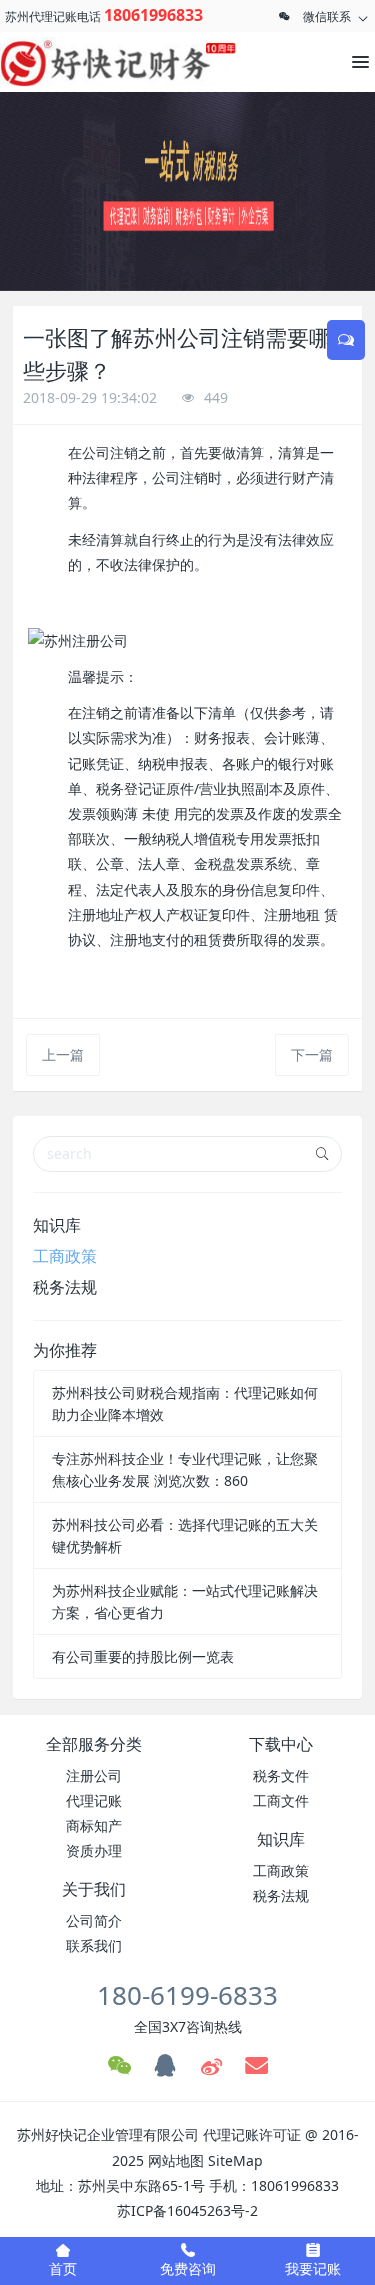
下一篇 (312, 1054)
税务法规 (65, 1287)
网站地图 (176, 2160)
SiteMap (235, 2160)
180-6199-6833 (187, 1995)
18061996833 (153, 15)
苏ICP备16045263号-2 (187, 2210)
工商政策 (65, 1256)
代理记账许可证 (252, 2134)
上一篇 (63, 1054)
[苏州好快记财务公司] (90, 62)
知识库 (57, 1225)
